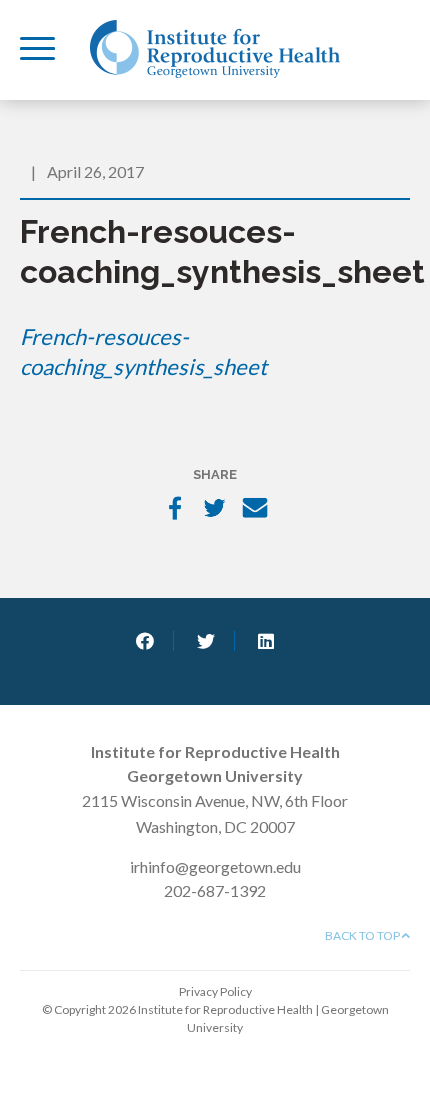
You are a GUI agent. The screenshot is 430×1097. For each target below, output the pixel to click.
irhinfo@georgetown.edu (215, 866)
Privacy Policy (215, 991)
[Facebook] (175, 510)
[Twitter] (215, 510)
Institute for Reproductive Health (215, 49)
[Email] (255, 510)
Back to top (363, 935)
